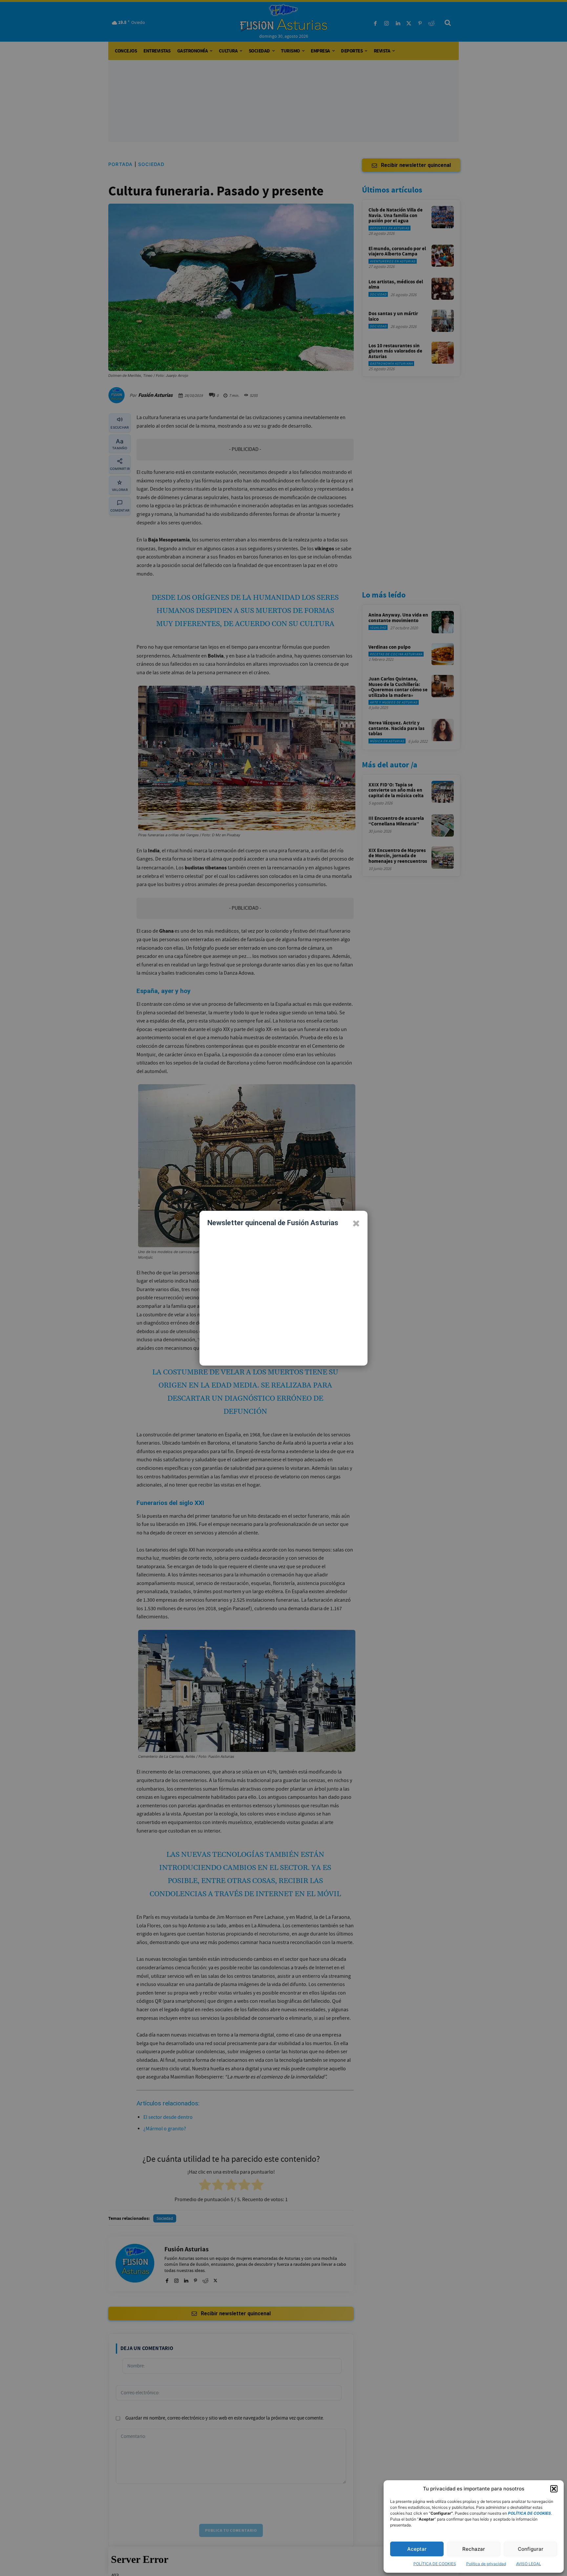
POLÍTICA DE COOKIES (435, 2564)
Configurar (531, 2549)
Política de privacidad (486, 2564)
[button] (554, 2489)
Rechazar (474, 2549)
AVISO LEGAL (529, 2564)
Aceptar (417, 2549)
